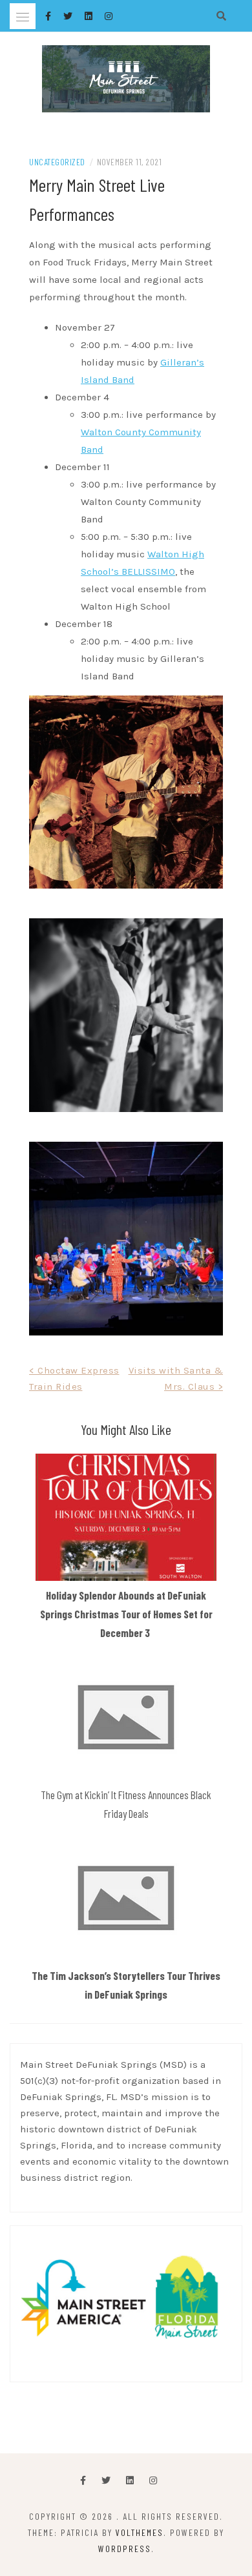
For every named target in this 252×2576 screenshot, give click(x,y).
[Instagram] (153, 2481)
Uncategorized (57, 162)
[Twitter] (106, 2481)
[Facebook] (83, 2481)
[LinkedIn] (130, 2481)
